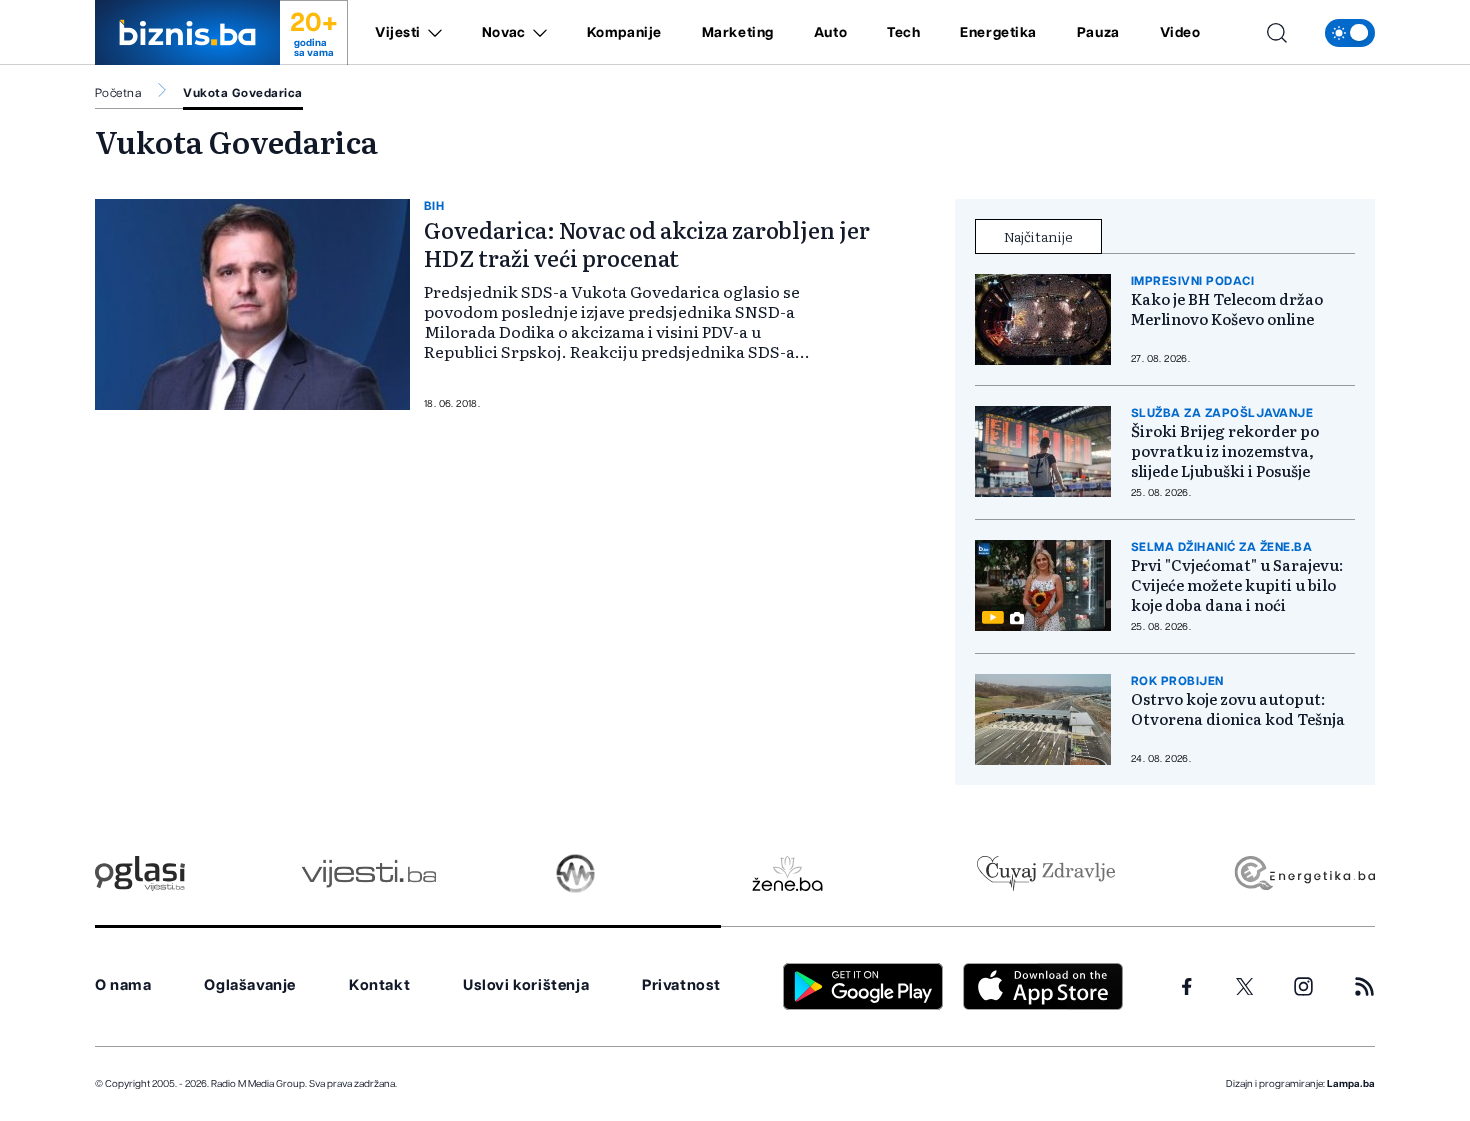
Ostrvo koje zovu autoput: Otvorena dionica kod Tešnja (1238, 709)
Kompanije (624, 33)
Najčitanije (1038, 236)
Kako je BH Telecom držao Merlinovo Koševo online (1227, 309)
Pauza (1098, 33)
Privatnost (681, 985)
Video (1180, 33)
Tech (903, 33)
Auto (830, 33)
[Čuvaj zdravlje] (1045, 873)
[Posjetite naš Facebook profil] (1187, 987)
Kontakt (379, 985)
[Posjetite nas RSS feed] (1364, 986)
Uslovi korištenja (526, 985)
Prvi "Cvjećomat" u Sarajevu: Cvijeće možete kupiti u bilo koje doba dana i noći (1237, 585)
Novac (504, 33)
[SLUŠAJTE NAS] (575, 873)
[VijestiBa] (368, 873)
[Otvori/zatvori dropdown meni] (431, 33)
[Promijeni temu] (1350, 33)
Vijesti (398, 33)
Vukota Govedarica (242, 93)
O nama (123, 985)
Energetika (998, 33)
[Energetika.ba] (1303, 873)
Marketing (738, 33)
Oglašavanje (250, 985)
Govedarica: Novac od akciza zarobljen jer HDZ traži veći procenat (647, 243)
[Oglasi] (140, 873)
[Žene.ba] (787, 873)
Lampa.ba (1351, 1084)
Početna (118, 93)
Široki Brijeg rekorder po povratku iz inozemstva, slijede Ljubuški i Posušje (1225, 451)
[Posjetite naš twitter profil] (1245, 987)
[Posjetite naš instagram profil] (1303, 986)
